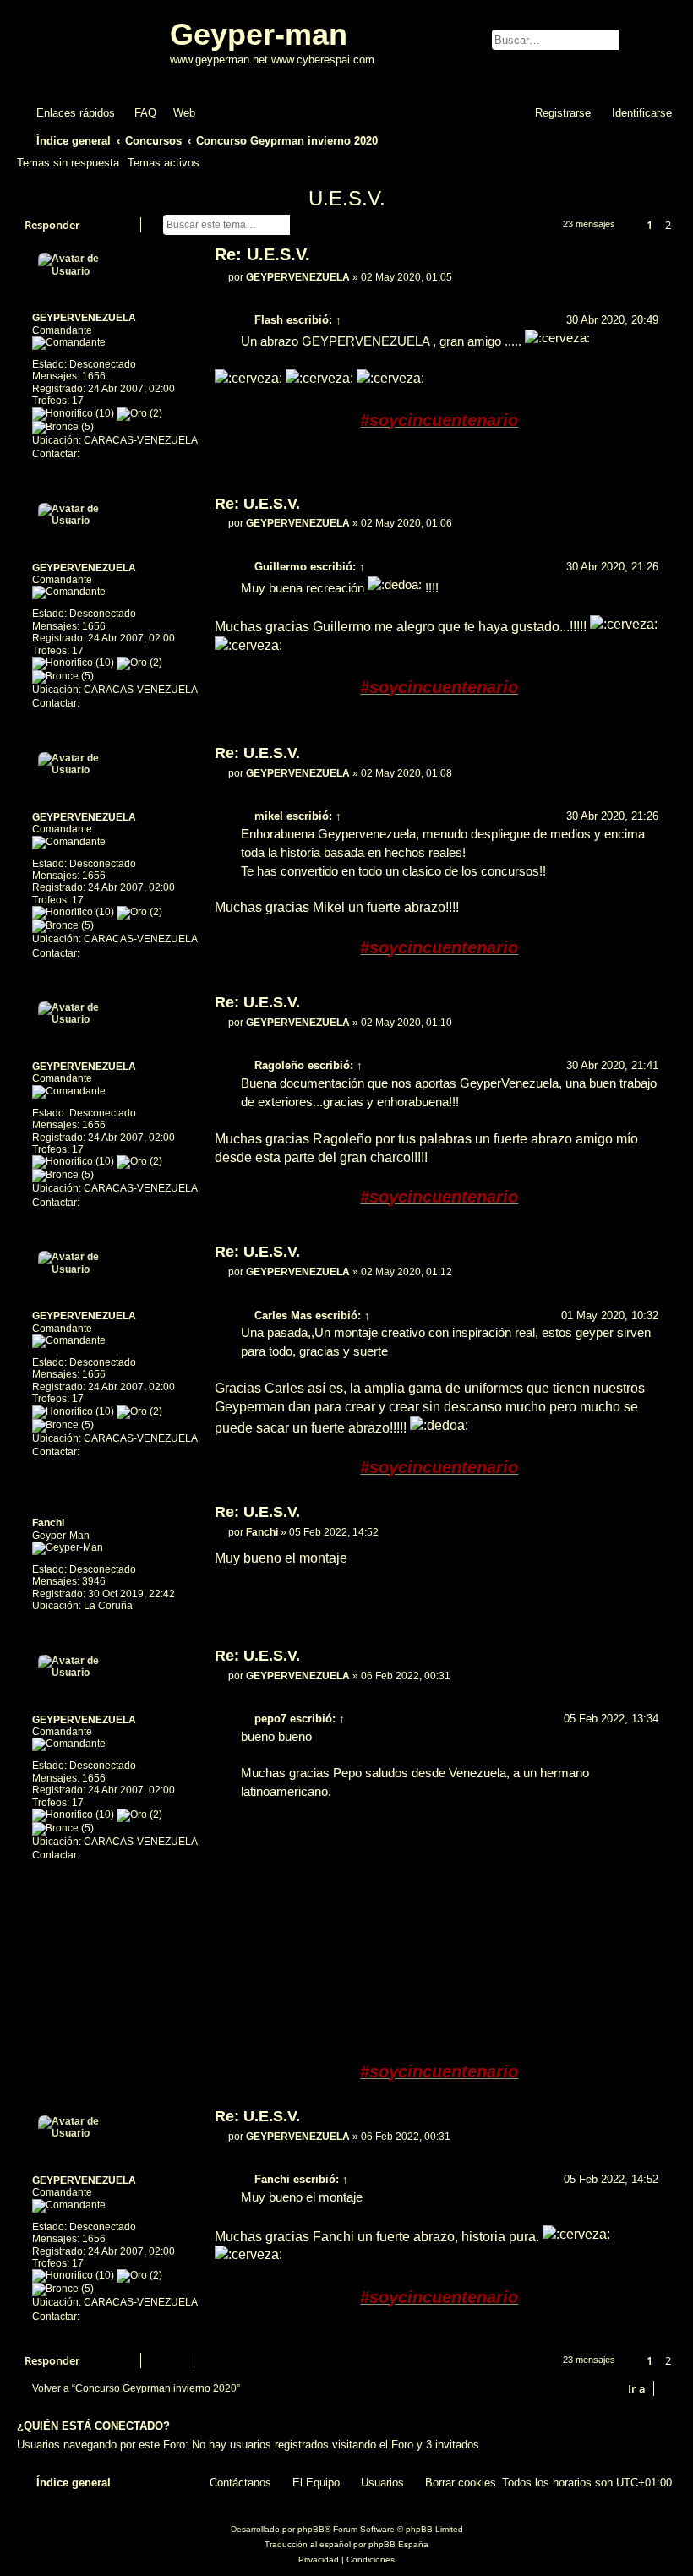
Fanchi (48, 1523)
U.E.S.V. (347, 198)
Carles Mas (283, 1315)
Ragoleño (279, 1065)
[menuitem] (138, 113)
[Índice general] (95, 49)
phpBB (311, 2529)
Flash (269, 320)
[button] (630, 225)
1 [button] (649, 225)
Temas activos (164, 163)
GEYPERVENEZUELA (84, 318)
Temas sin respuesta (68, 163)
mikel (269, 816)
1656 (94, 376)
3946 (94, 1581)
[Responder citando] (651, 257)
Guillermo (281, 567)
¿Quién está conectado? (93, 2426)
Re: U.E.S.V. (262, 254)
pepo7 (270, 1719)
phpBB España (398, 2544)
